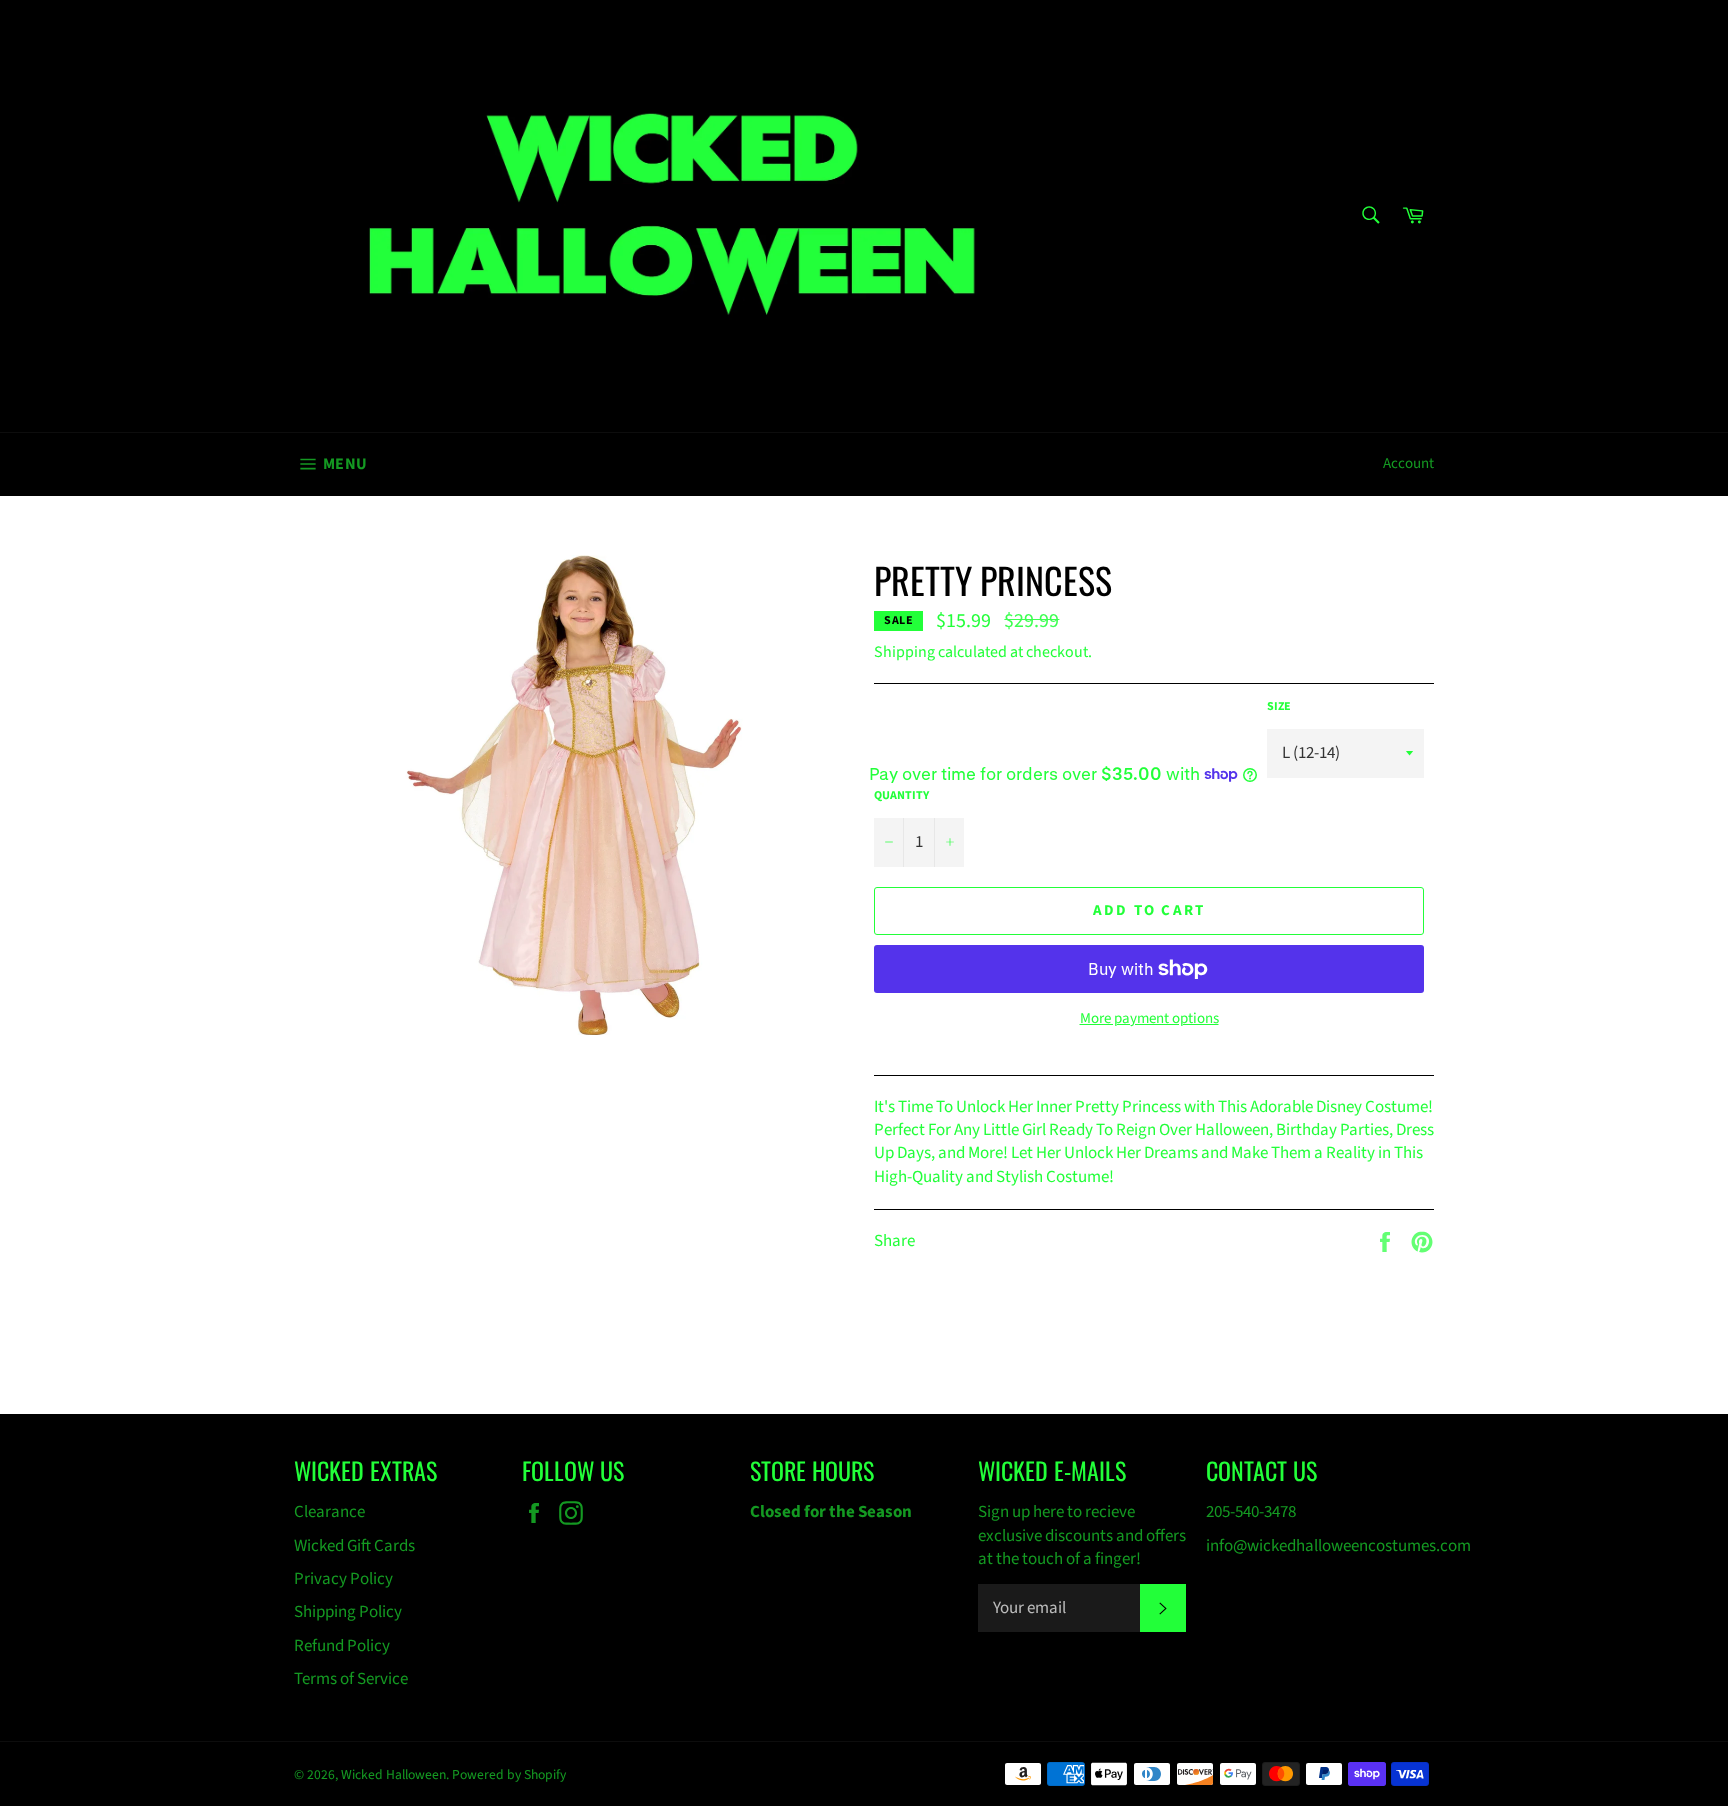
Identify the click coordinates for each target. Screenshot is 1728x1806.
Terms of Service (351, 1679)
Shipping (904, 652)
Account (1408, 463)
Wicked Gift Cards (354, 1546)
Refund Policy (342, 1646)
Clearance (329, 1512)
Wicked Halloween (393, 1774)
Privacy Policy (343, 1579)
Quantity (901, 796)
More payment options (1149, 1019)
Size (1279, 707)
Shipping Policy (348, 1612)
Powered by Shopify (509, 1774)
